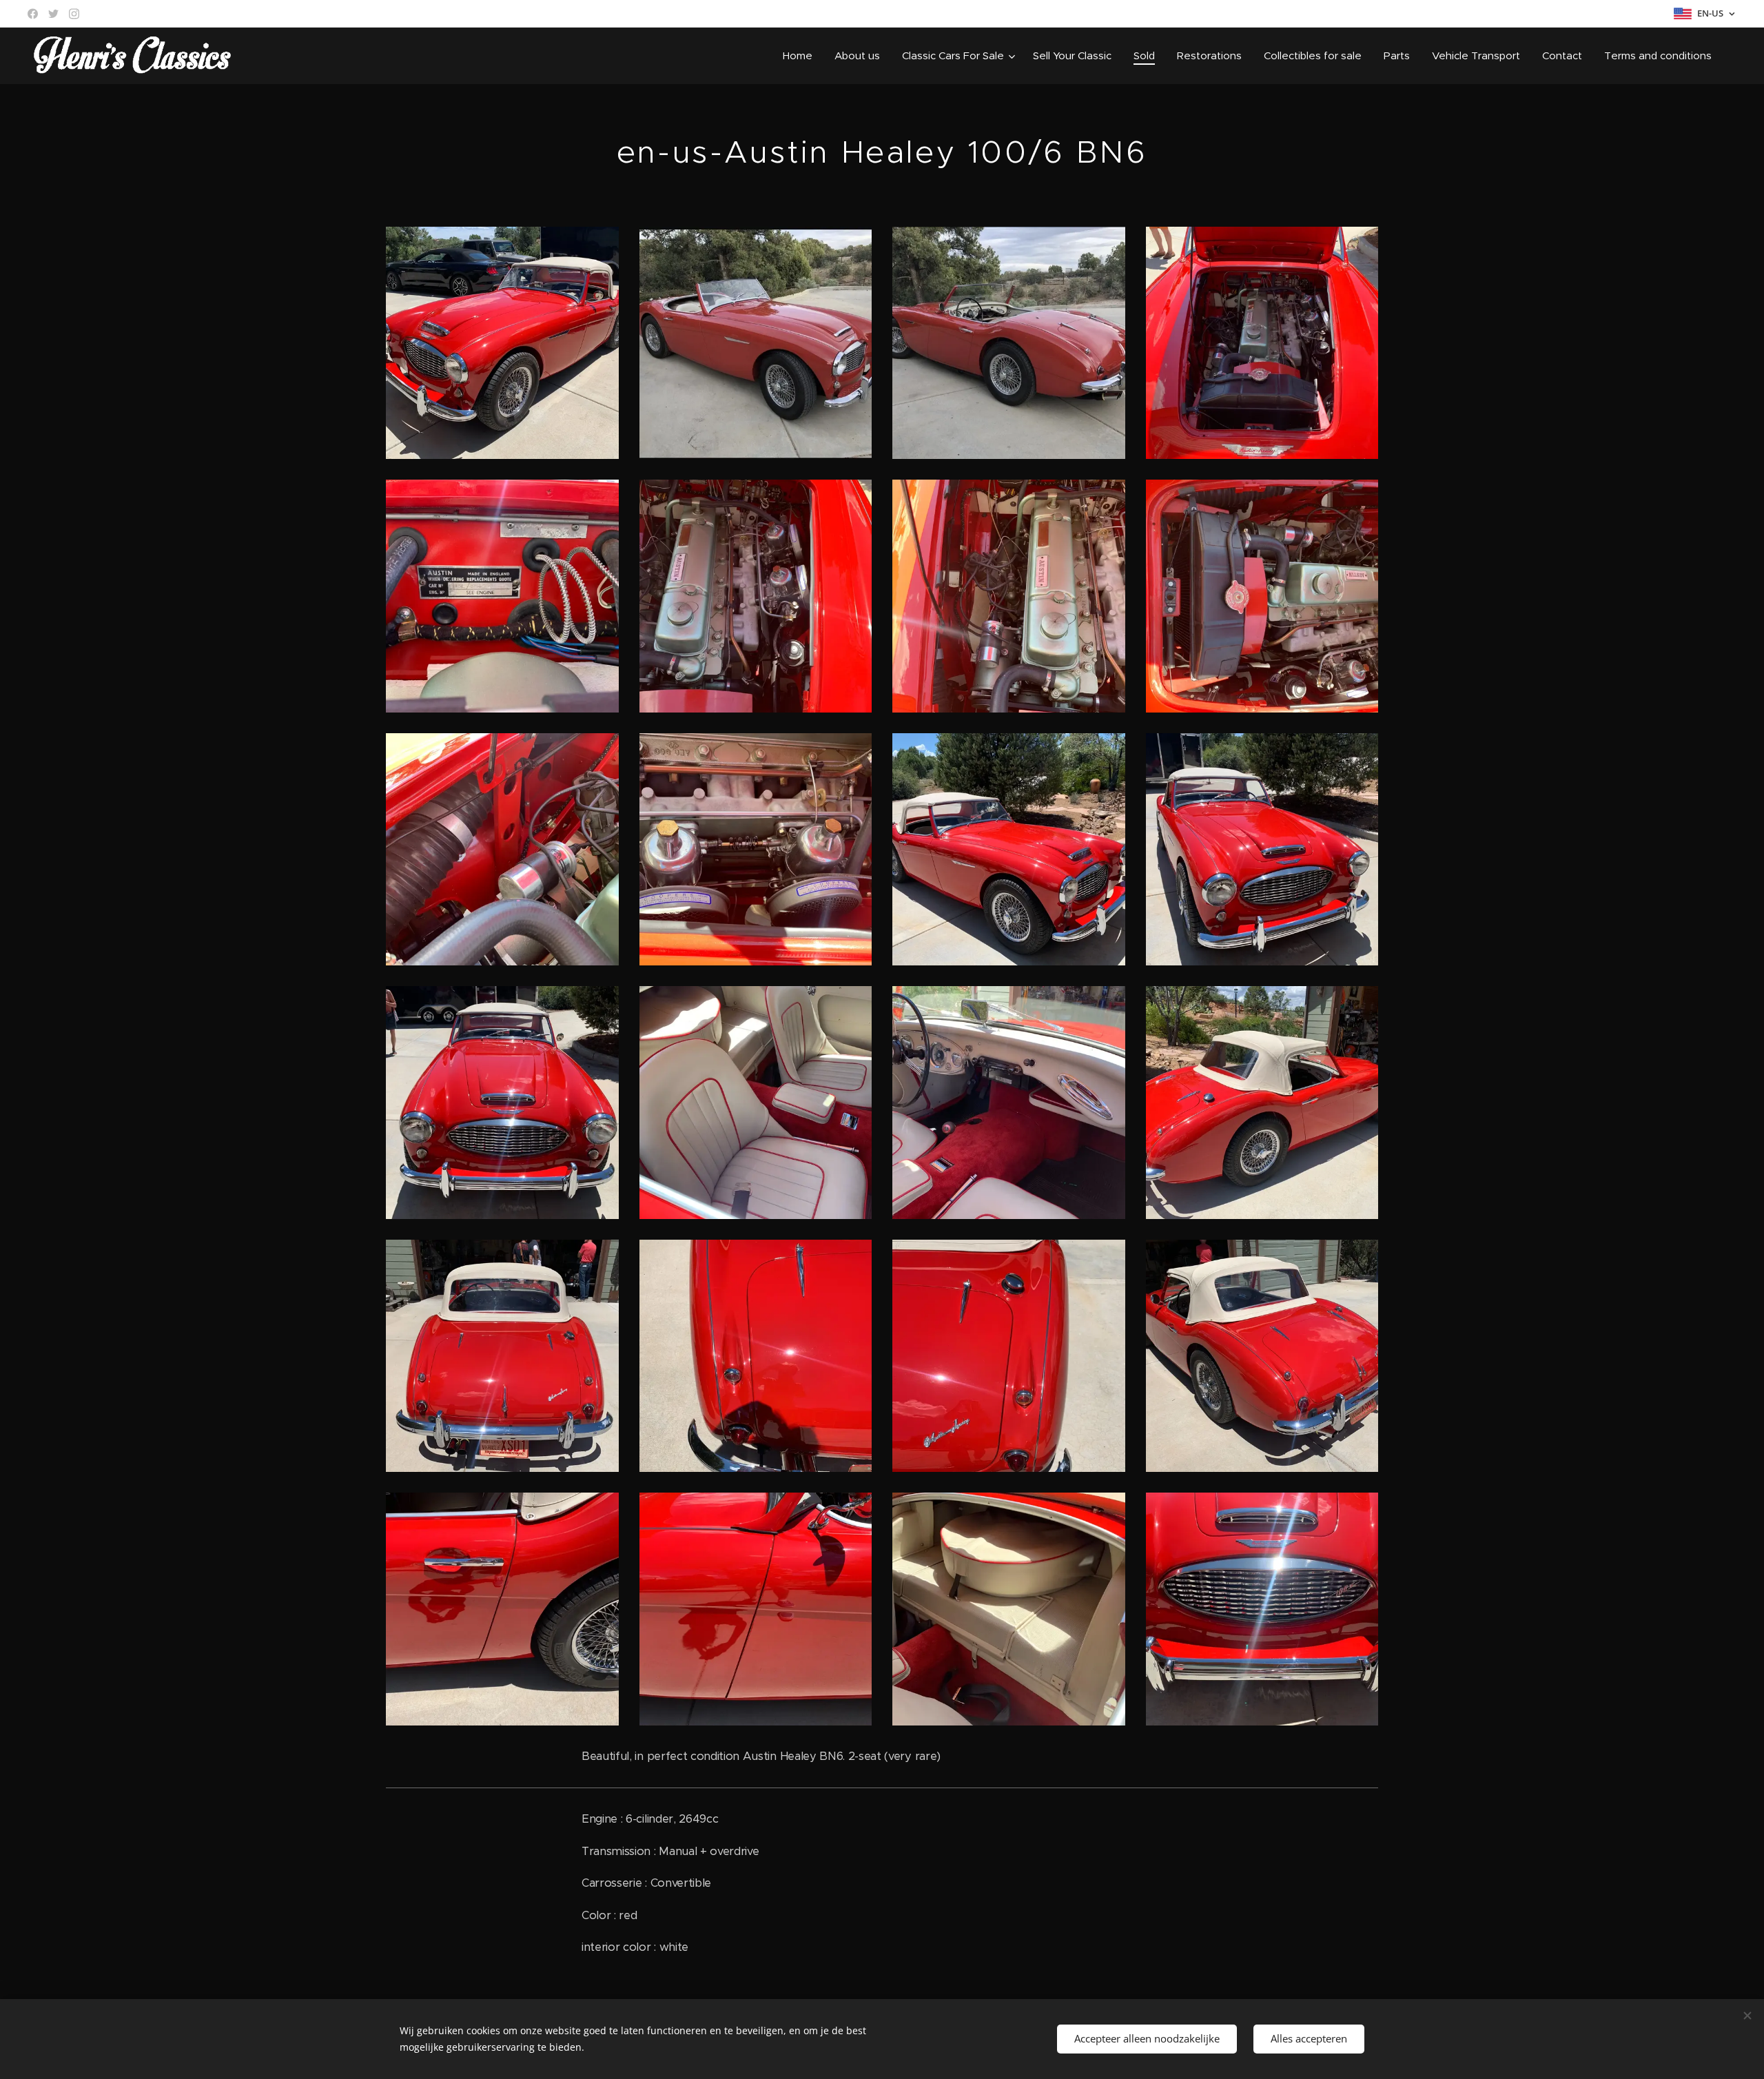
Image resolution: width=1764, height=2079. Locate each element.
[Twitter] (53, 14)
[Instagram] (74, 14)
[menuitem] (801, 56)
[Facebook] (33, 14)
